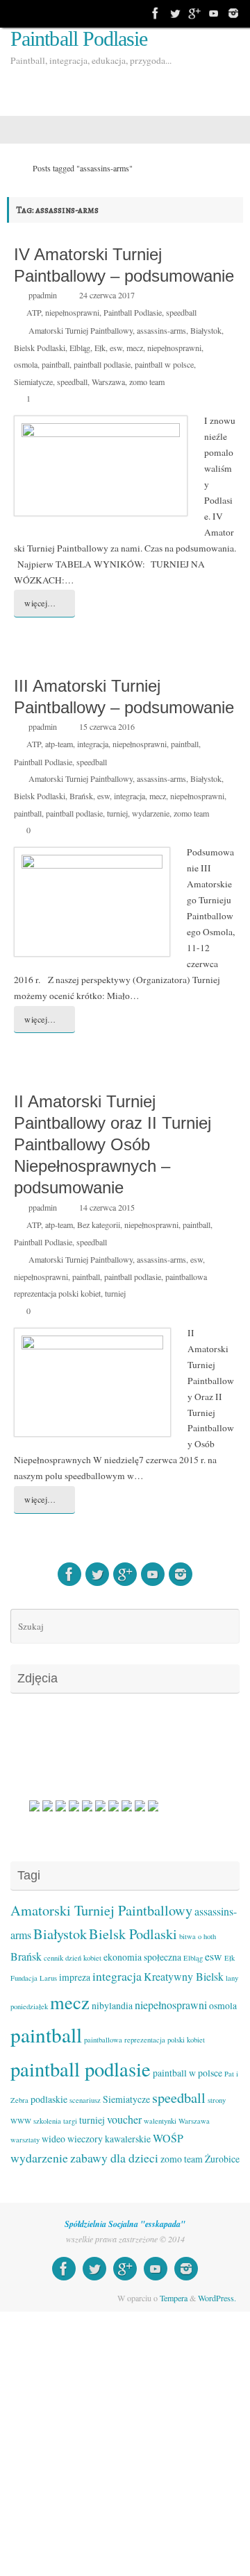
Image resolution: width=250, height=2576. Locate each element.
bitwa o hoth (198, 1936)
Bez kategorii (99, 1225)
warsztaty (25, 2140)
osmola (26, 364)
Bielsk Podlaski (40, 348)
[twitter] (175, 13)
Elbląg (80, 348)
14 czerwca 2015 (107, 1207)
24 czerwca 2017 (107, 295)
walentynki (160, 2121)
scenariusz (85, 2100)
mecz (135, 348)
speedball (181, 312)
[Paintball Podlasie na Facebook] (156, 13)
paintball (56, 364)
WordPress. (217, 2298)
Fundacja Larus (34, 1978)
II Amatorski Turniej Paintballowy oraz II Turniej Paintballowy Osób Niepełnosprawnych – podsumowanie (112, 1145)
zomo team (147, 382)
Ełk (100, 348)
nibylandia (112, 2005)
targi (70, 2121)
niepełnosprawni (72, 312)
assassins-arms (161, 330)
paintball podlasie (102, 364)
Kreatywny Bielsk (184, 1976)
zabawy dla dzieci (114, 2158)
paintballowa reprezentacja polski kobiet (144, 2040)
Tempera (174, 2298)
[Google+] (194, 13)
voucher (124, 2119)
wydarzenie (151, 813)
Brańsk (81, 796)
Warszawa (108, 382)
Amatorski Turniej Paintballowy (81, 330)
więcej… (40, 603)
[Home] (13, 168)
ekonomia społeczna (142, 1957)
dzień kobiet (83, 1958)
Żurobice (222, 2159)
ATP (34, 312)
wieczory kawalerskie (109, 2139)
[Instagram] (233, 13)
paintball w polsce (164, 364)
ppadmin (43, 295)
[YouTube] (214, 13)
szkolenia (47, 2121)
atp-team (59, 744)
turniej (117, 813)
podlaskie (49, 2099)
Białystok (206, 330)
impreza (75, 1977)
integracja (93, 744)
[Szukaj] (227, 1626)
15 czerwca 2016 (107, 726)
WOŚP (168, 2138)
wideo (53, 2139)
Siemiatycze (33, 382)
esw (116, 348)
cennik (53, 1958)
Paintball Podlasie (79, 39)
